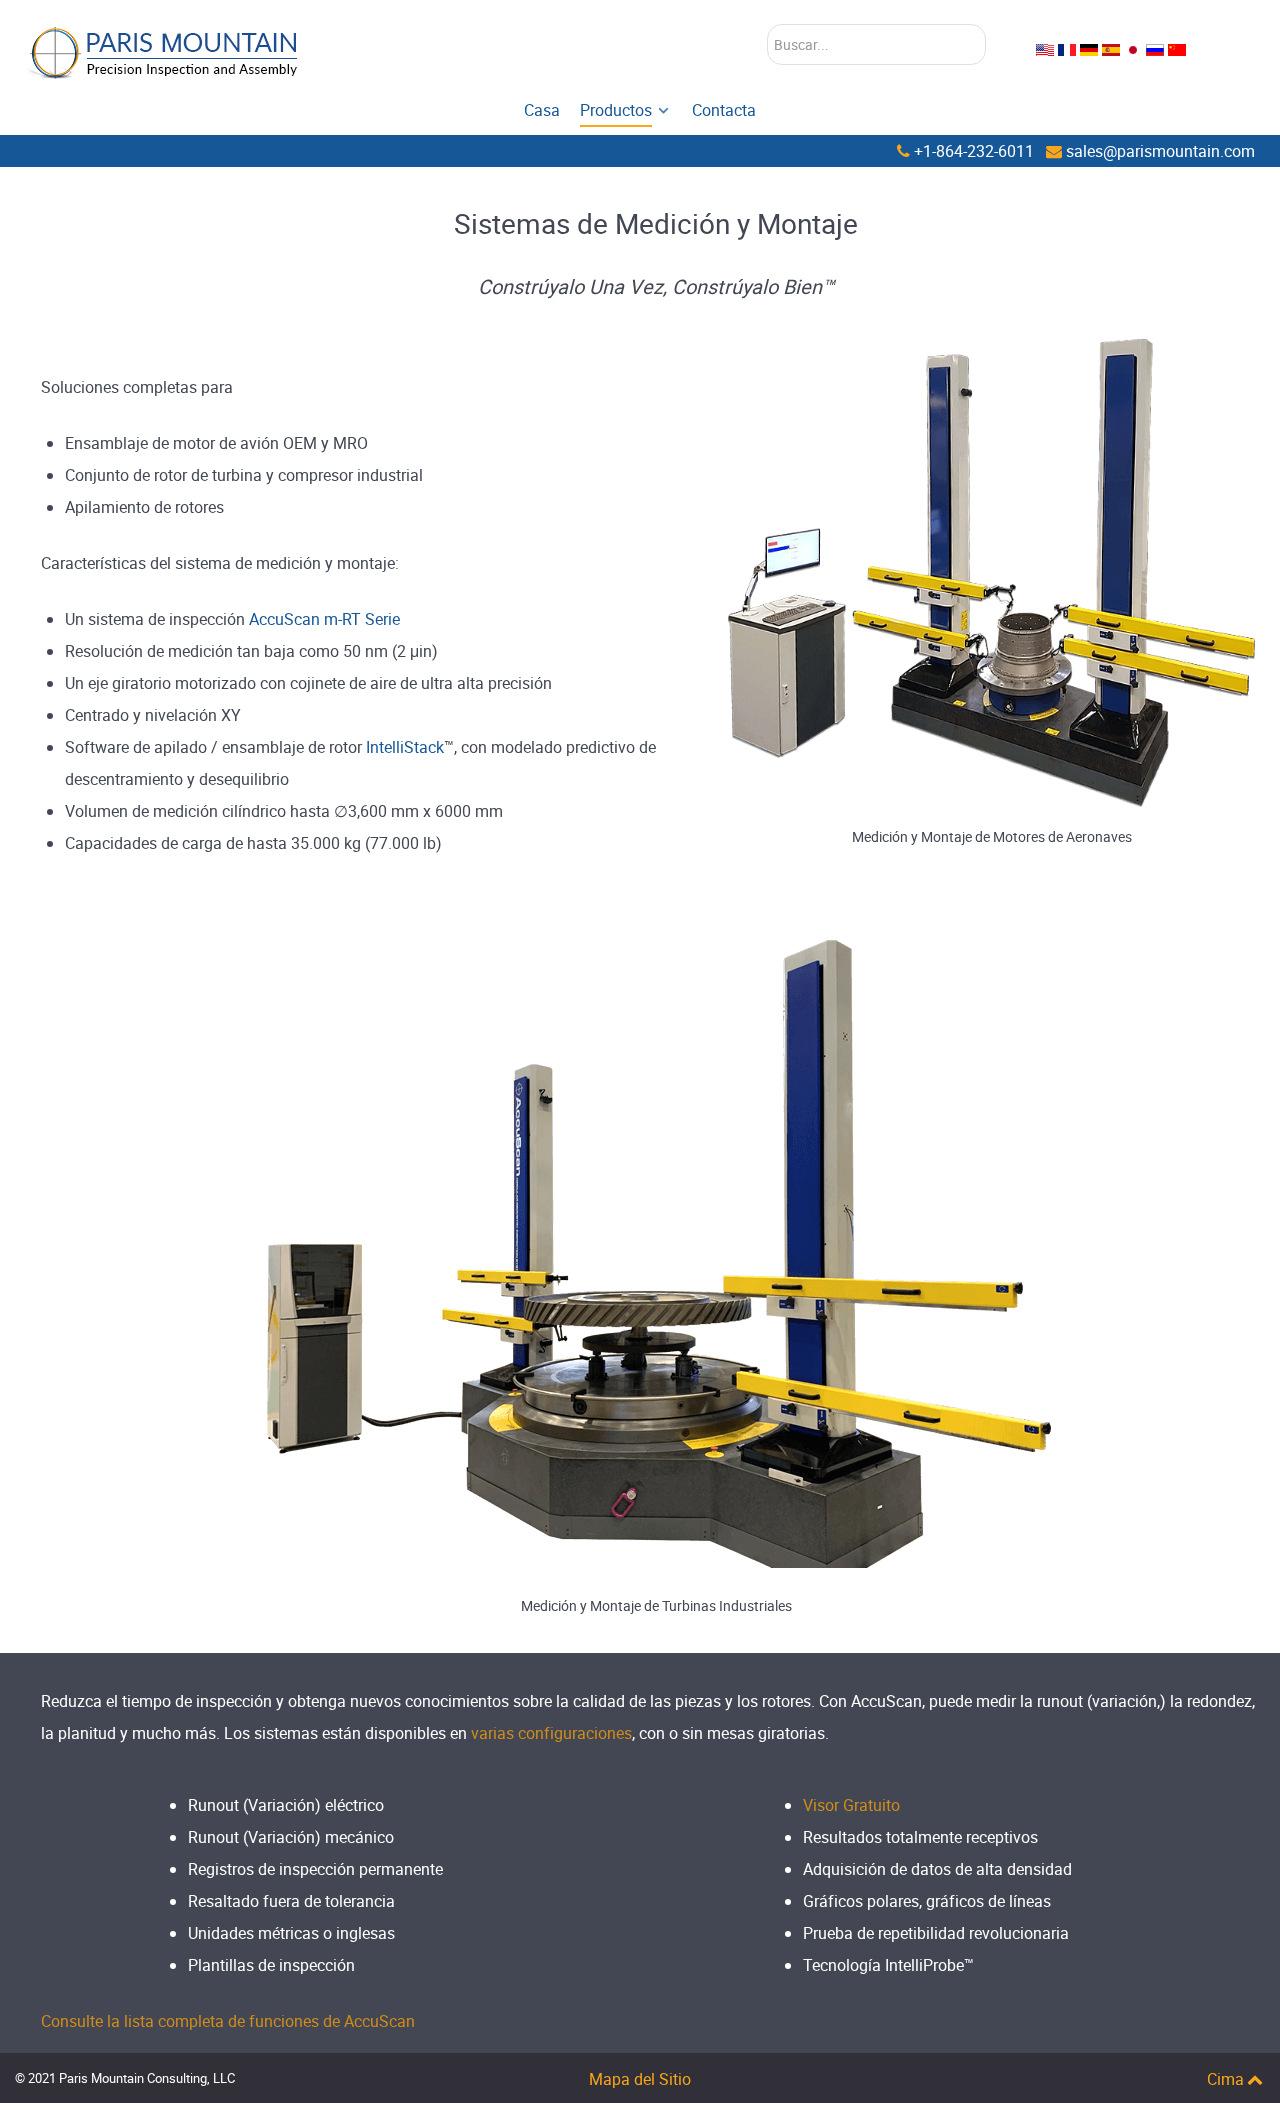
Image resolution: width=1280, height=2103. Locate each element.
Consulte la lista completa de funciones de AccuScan (228, 2021)
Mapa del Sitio (640, 2079)
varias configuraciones (551, 1733)
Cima (1225, 2079)
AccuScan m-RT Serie (324, 619)
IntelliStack (405, 747)
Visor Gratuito (851, 1805)
